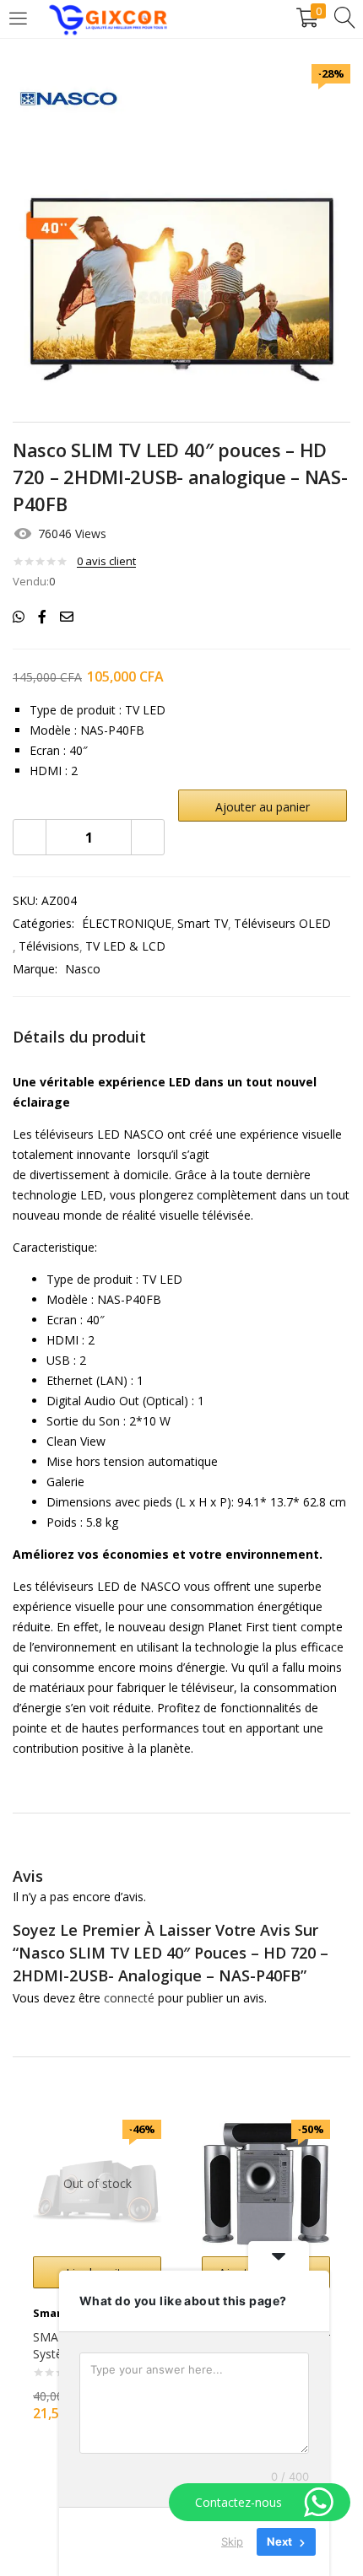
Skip (232, 2541)
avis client (106, 561)
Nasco (83, 969)
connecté (129, 1998)
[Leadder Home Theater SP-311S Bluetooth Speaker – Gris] (266, 2183)
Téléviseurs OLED (282, 923)
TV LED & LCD (125, 946)
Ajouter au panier (263, 807)
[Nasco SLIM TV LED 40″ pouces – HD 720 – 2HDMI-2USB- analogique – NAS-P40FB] (19, 617)
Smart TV (203, 923)
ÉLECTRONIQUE (127, 923)
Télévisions (49, 946)
